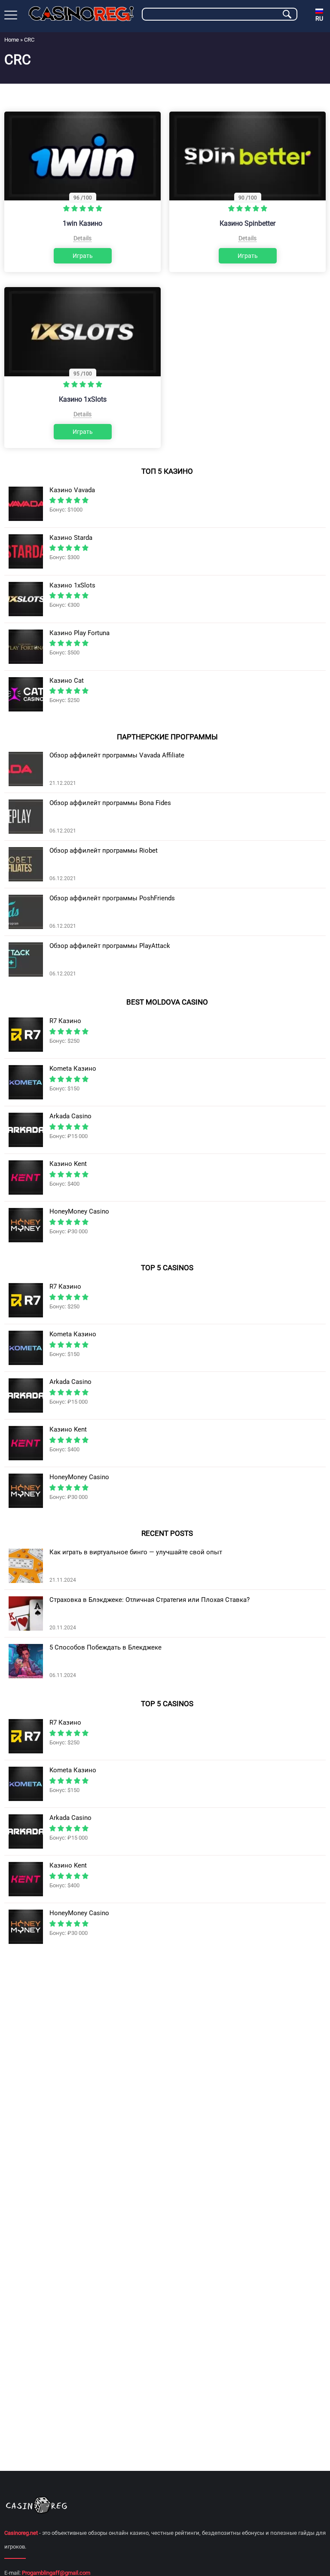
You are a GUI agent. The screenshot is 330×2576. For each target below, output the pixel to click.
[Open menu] (11, 15)
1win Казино (82, 223)
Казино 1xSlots (83, 399)
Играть (83, 256)
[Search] (287, 14)
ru (319, 18)
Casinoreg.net (21, 2533)
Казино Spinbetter (247, 223)
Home (12, 40)
